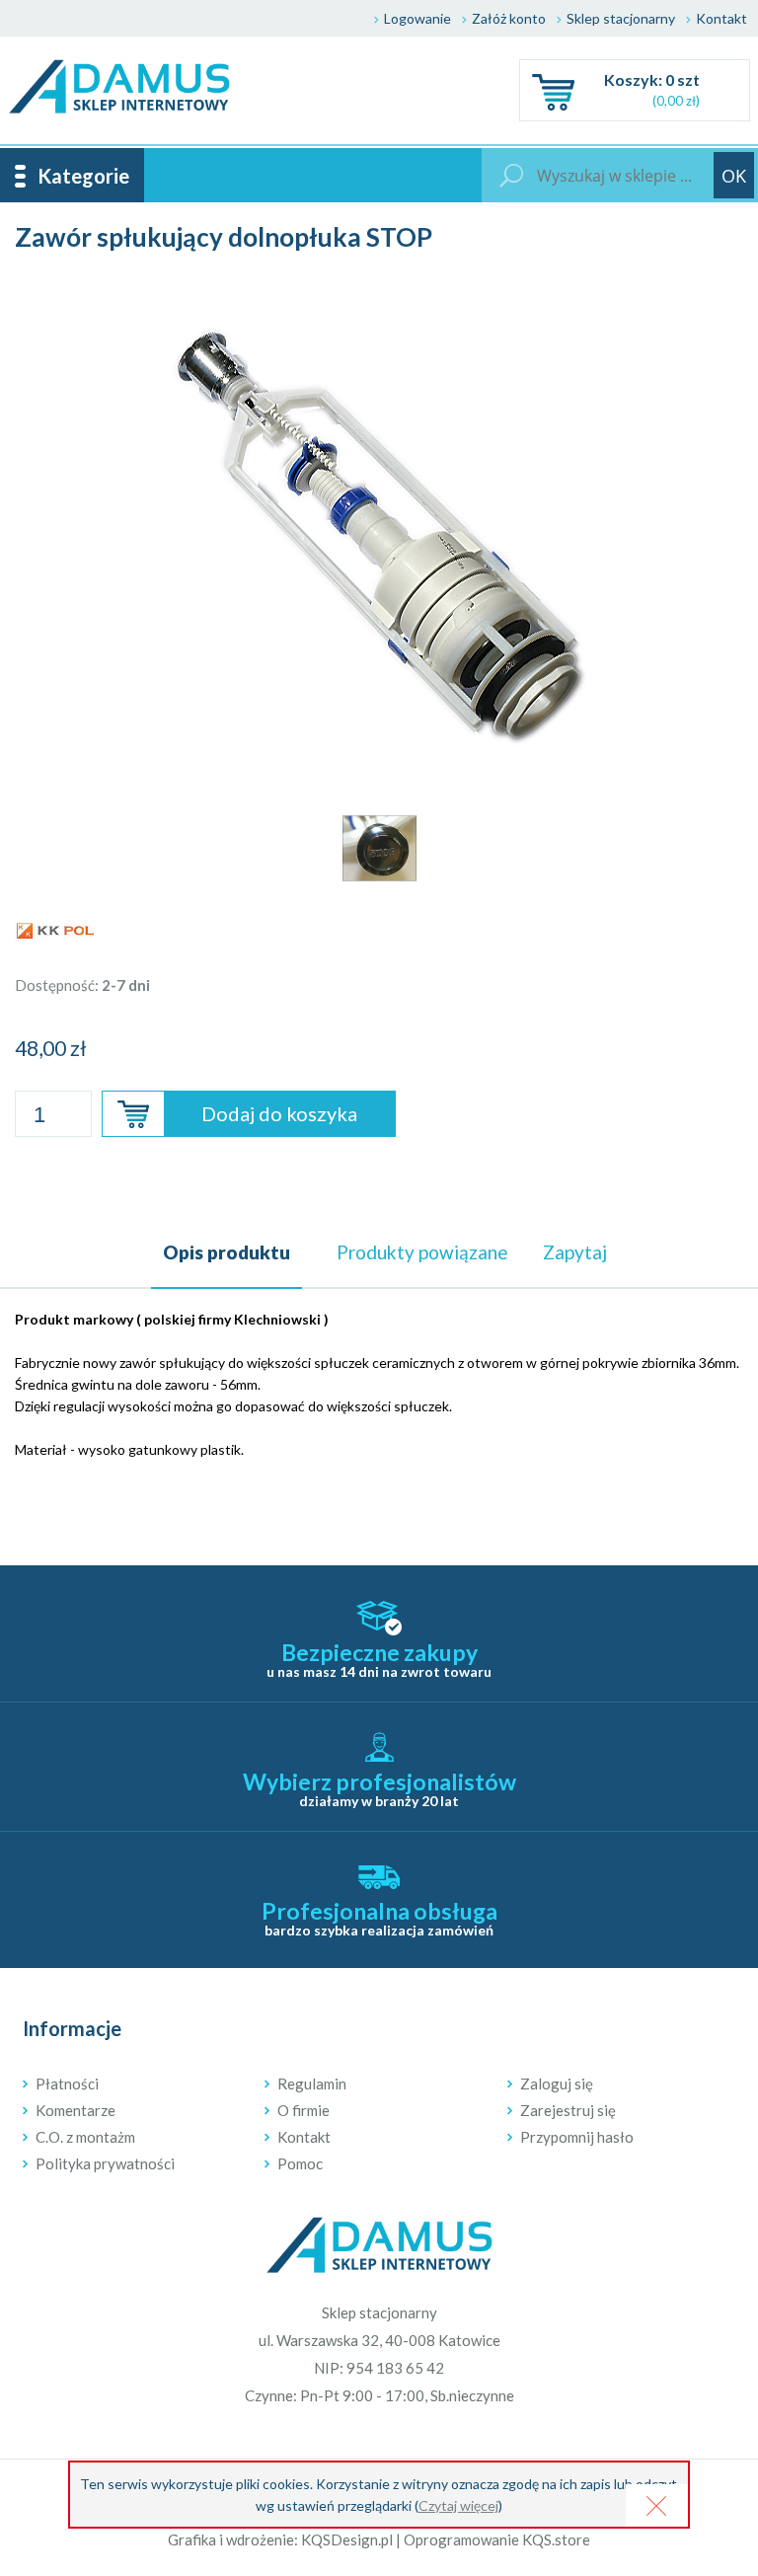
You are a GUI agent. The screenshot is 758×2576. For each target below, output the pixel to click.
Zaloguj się (557, 2084)
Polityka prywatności (105, 2163)
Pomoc (300, 2163)
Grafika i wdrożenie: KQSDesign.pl (280, 2539)
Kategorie (83, 176)
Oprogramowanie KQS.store (497, 2539)
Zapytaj (575, 1252)
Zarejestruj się (568, 2110)
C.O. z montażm (85, 2137)
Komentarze (76, 2110)
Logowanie (417, 18)
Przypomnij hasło (577, 2137)
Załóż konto (509, 18)
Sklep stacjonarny (621, 18)
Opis (227, 1252)
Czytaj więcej (458, 2505)
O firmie (303, 2110)
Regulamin (312, 2084)
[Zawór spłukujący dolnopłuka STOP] (379, 292)
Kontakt (721, 18)
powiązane (422, 1252)
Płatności (67, 2084)
